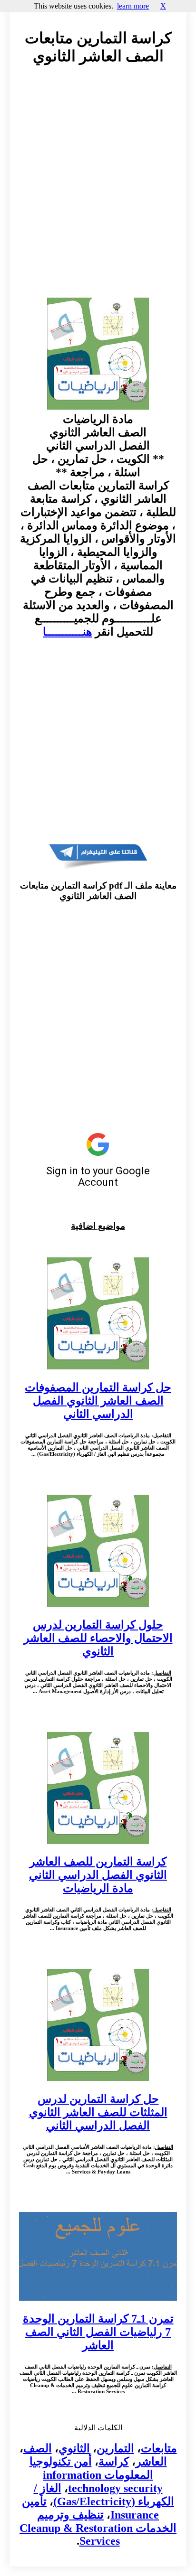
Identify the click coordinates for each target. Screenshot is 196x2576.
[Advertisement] (98, 190)
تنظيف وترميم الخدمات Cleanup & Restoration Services (98, 2528)
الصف (38, 2448)
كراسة (114, 2462)
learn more (133, 6)
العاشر (151, 2462)
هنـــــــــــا (68, 632)
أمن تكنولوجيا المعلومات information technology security (96, 2475)
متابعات (159, 2448)
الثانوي (74, 2448)
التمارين (115, 2448)
